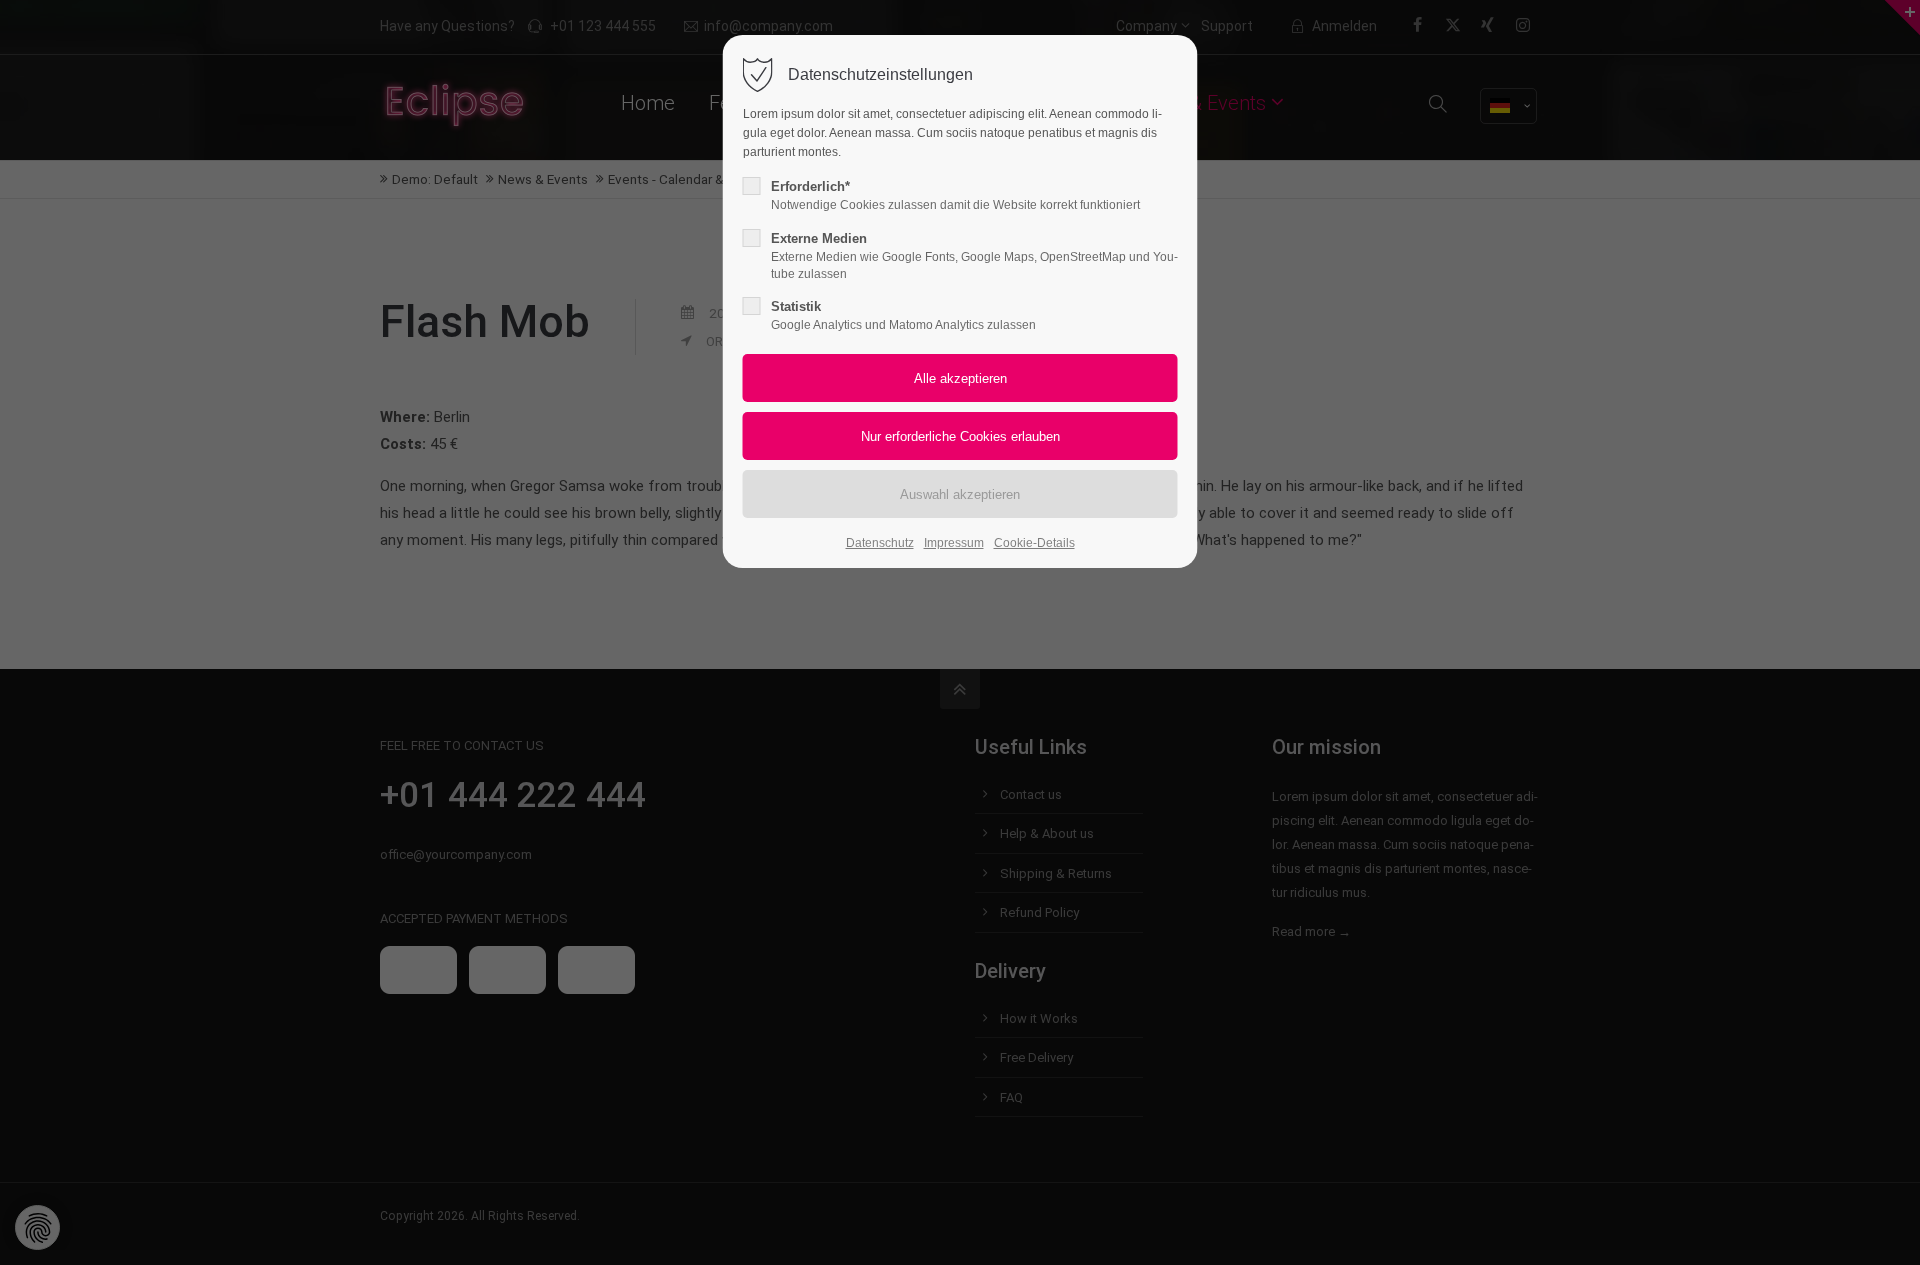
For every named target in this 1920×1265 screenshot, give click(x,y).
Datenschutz (880, 543)
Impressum (954, 543)
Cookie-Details (1034, 543)
